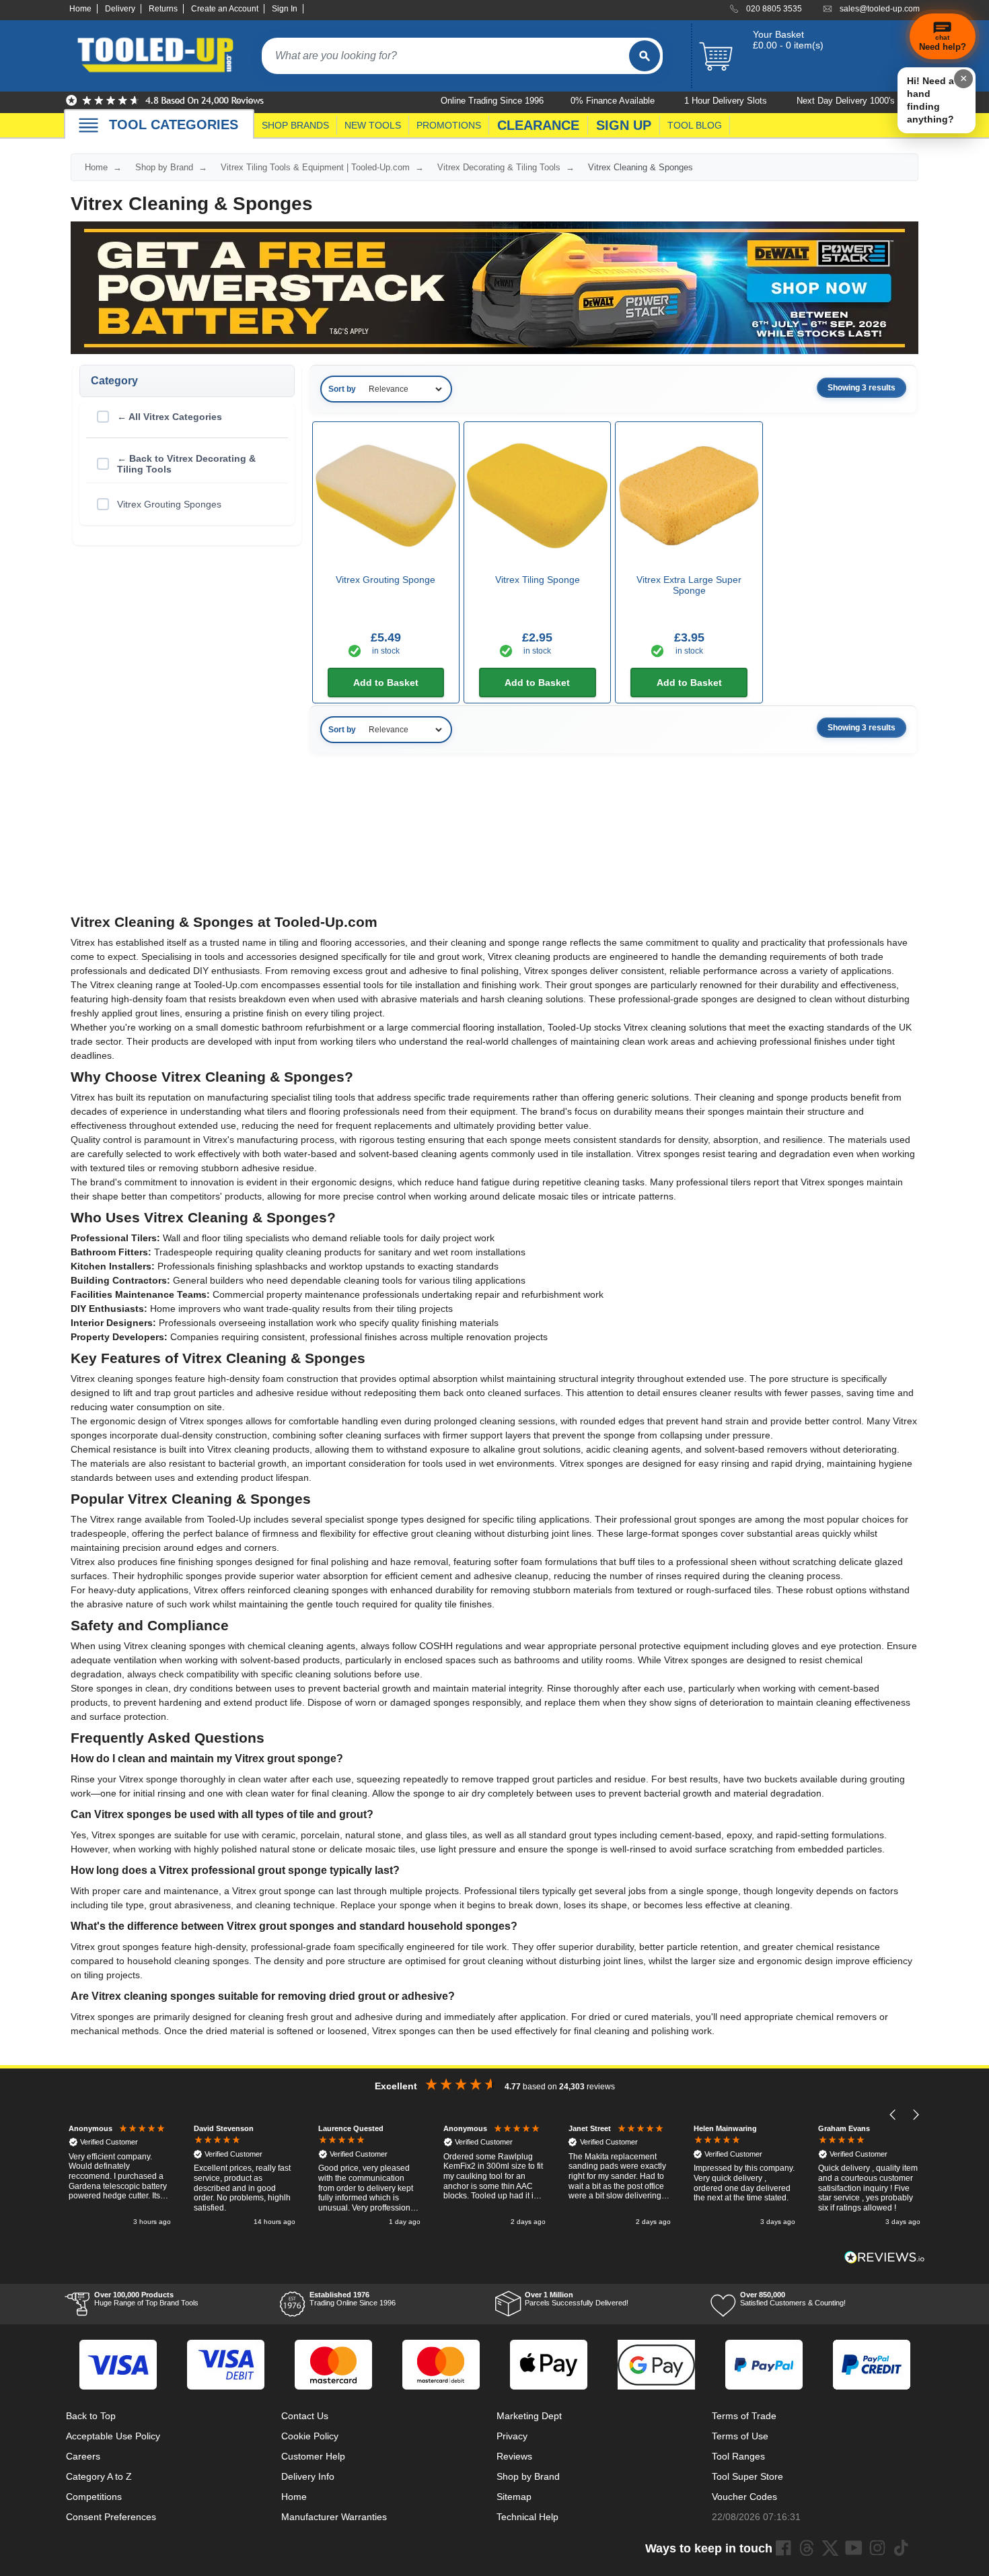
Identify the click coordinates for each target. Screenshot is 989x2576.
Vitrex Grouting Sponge (386, 580)
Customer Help (313, 2456)
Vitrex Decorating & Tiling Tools (499, 167)
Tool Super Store (747, 2476)
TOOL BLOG (695, 125)
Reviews (514, 2456)
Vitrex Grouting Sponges (169, 504)
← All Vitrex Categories (170, 417)
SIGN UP (624, 125)
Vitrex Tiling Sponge (538, 580)
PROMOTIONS (449, 125)
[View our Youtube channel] (854, 2548)
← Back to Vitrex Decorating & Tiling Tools (186, 464)
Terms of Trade (744, 2416)
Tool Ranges (738, 2456)
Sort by (342, 389)
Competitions (94, 2497)
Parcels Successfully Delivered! (577, 2299)
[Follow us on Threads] (807, 2548)
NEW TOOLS (373, 125)
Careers (83, 2456)
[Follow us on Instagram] (877, 2548)
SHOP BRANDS (295, 125)
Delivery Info (308, 2476)
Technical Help (527, 2517)
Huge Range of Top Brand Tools (146, 2299)
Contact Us (305, 2416)
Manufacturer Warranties (334, 2517)
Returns (163, 9)
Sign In (285, 9)
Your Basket (778, 34)
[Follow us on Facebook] (783, 2548)
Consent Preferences (111, 2517)
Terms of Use (740, 2436)
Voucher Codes (744, 2497)
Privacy (512, 2436)
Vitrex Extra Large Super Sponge (689, 585)
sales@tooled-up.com (880, 9)
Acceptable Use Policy (113, 2436)
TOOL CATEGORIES (174, 125)
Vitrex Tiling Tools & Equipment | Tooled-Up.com (315, 167)
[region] (494, 2177)
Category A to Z (99, 2476)
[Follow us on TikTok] (901, 2548)
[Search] (645, 56)
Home (80, 9)
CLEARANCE (538, 125)
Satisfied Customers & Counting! (793, 2299)
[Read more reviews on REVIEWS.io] (885, 2257)
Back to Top (91, 2416)
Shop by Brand (164, 167)
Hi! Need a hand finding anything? (930, 100)
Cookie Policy (310, 2436)
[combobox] (445, 56)
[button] (893, 2115)
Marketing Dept (529, 2416)
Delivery (120, 9)
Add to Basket (386, 683)
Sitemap (514, 2497)
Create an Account (225, 9)
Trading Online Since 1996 (353, 2299)
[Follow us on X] (830, 2548)
